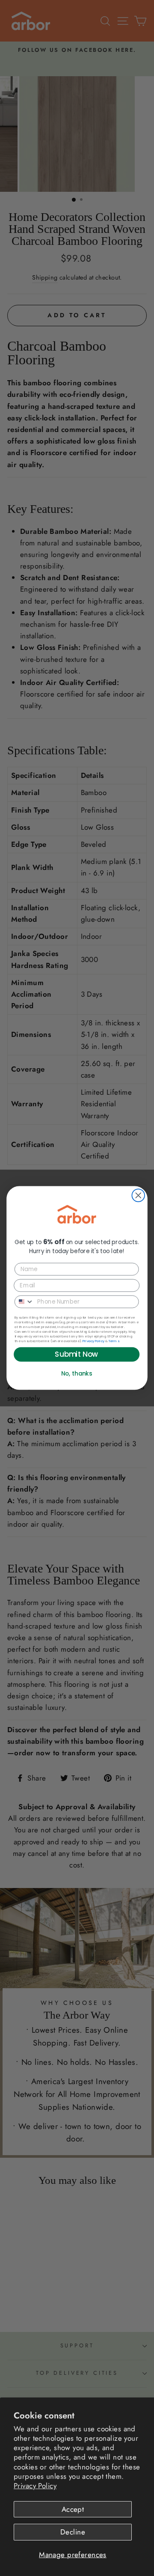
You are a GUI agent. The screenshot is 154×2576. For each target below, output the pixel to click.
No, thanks (77, 1374)
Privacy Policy (35, 2486)
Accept (73, 2509)
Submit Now (76, 1355)
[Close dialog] (138, 1196)
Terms (114, 1341)
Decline (73, 2532)
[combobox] (24, 1301)
